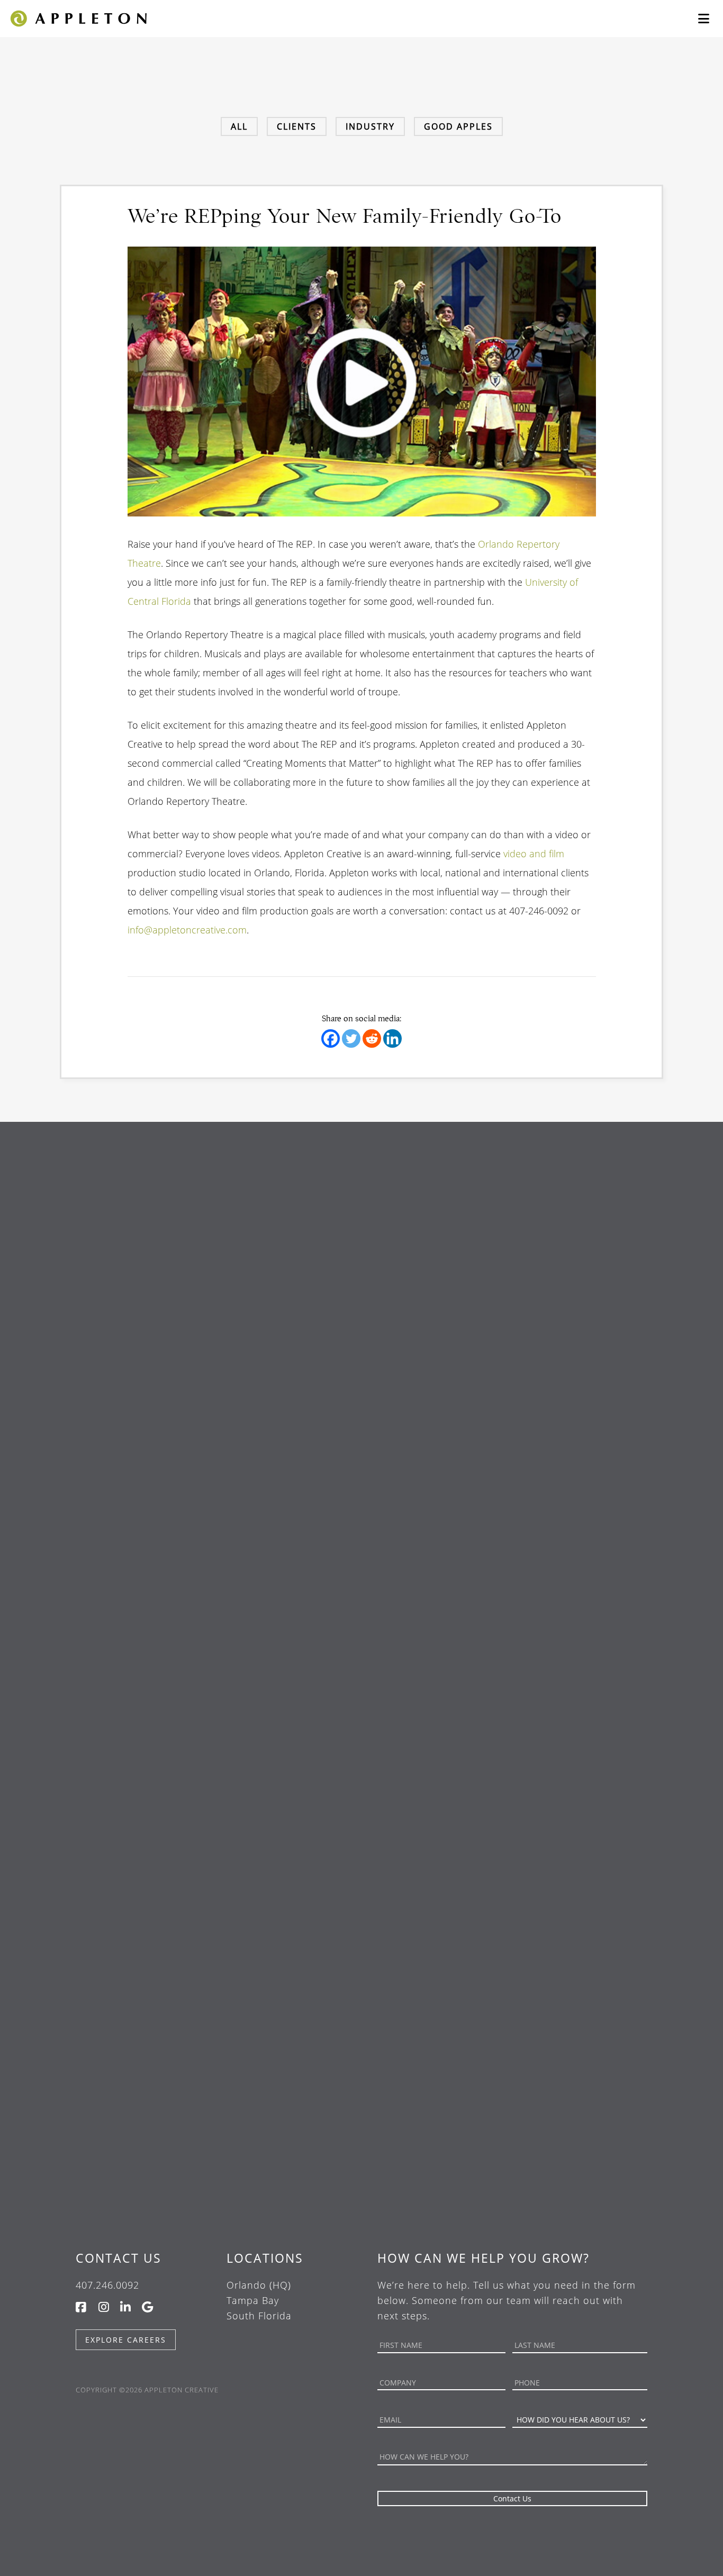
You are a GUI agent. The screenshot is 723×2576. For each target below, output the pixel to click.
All (239, 126)
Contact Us (119, 2258)
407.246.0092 (107, 2285)
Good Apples (458, 126)
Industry (370, 126)
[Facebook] (331, 1038)
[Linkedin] (392, 1038)
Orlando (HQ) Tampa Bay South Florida (259, 2300)
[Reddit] (372, 1038)
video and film (534, 854)
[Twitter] (351, 1038)
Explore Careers (126, 2340)
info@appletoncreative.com (187, 930)
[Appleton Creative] (78, 17)
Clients (297, 126)
